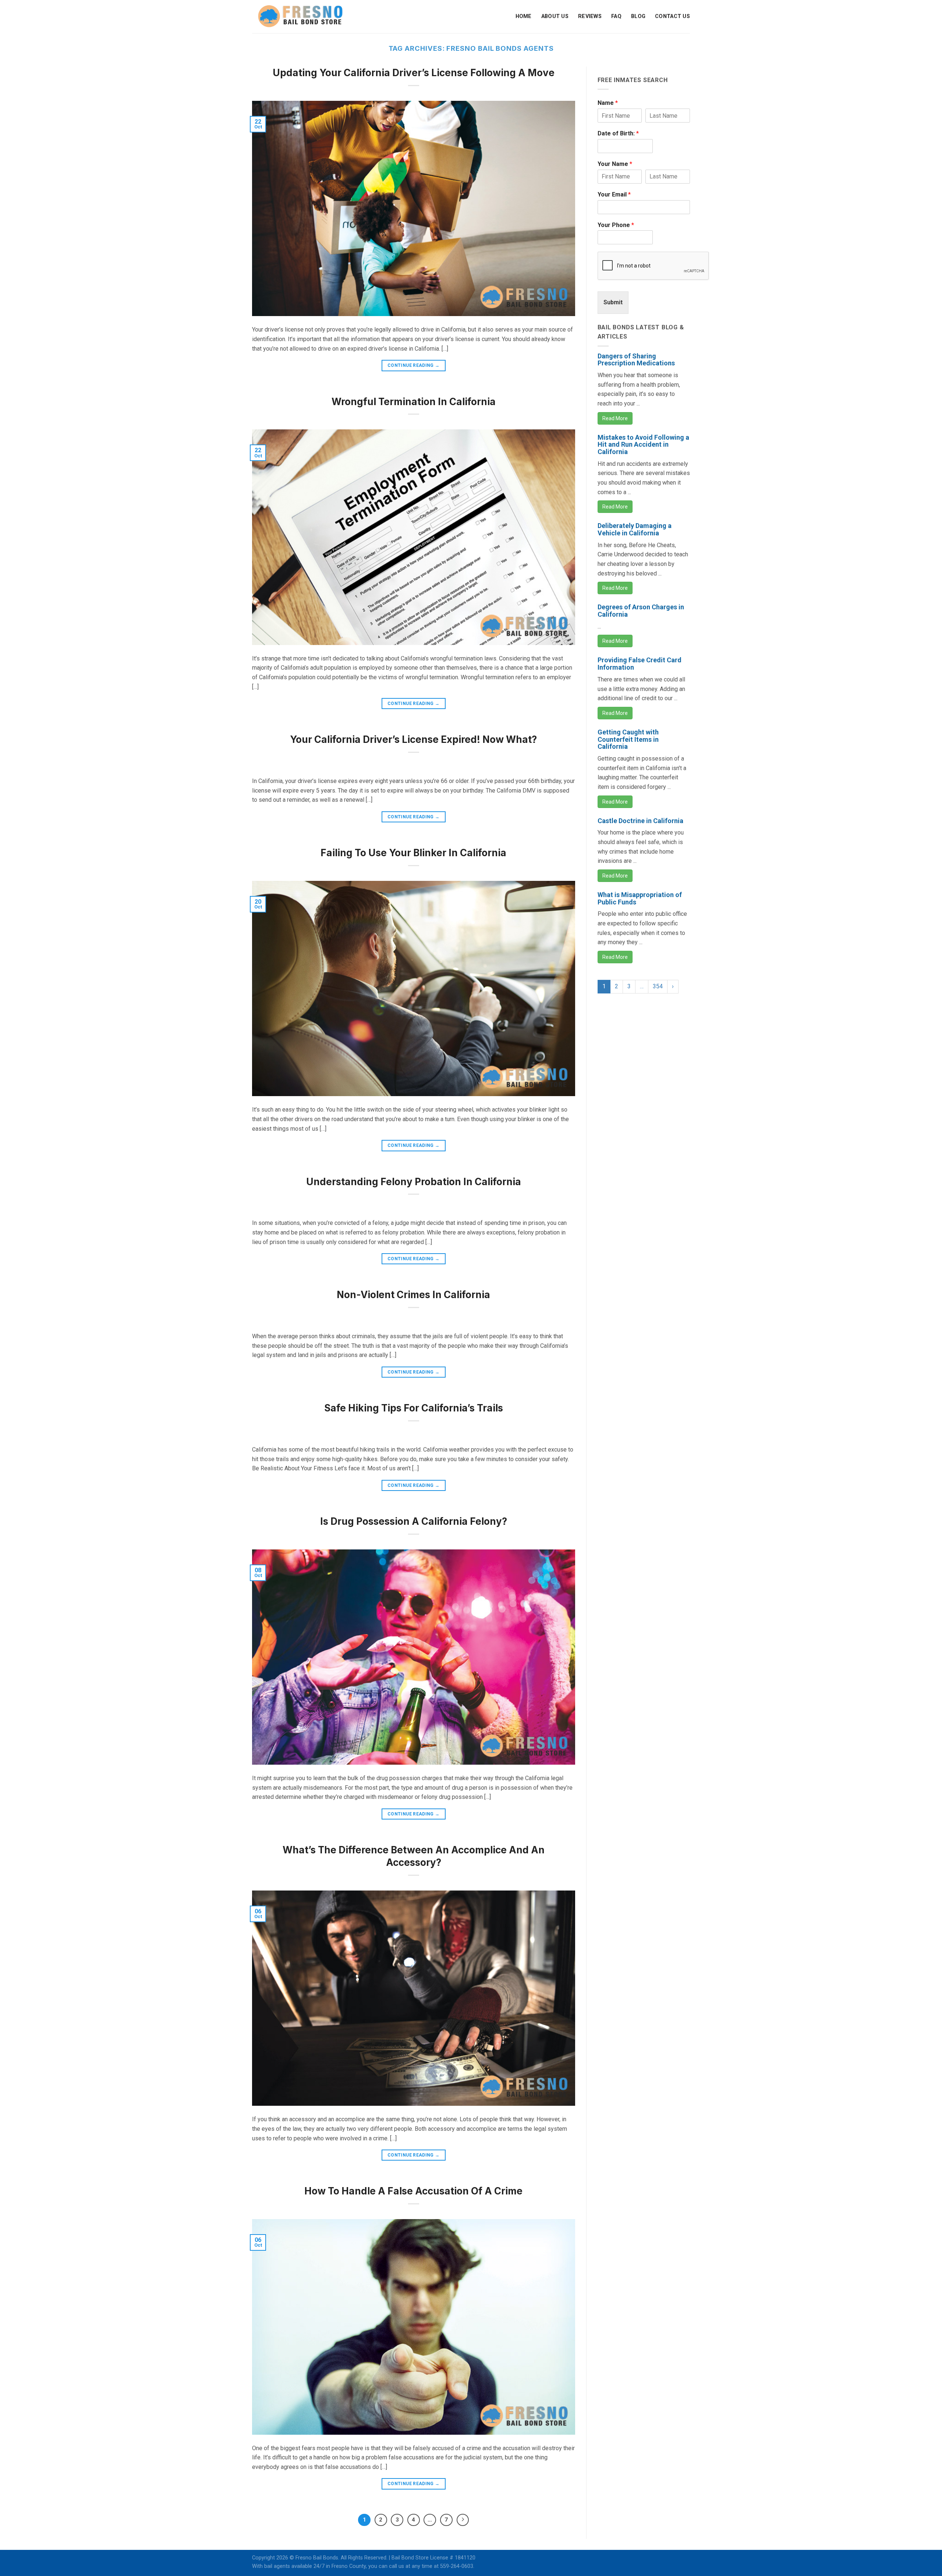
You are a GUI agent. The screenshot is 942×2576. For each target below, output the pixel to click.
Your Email (614, 194)
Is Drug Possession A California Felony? (414, 1521)
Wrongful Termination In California (414, 402)
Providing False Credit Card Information (640, 664)
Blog (638, 16)
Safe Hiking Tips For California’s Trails (414, 1408)
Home (524, 16)
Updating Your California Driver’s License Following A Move (414, 73)
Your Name (615, 164)
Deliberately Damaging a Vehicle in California (635, 529)
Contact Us (672, 16)
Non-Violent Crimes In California (413, 1295)
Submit (613, 302)
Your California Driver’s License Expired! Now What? (413, 739)
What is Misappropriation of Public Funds (640, 898)
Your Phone (616, 225)
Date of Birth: (618, 133)
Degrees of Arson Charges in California (641, 611)
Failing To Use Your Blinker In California (413, 853)
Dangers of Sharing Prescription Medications (636, 360)
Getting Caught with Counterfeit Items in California (628, 739)
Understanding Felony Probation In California (414, 1182)
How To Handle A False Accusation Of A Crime (413, 2191)
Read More (615, 418)
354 (658, 986)
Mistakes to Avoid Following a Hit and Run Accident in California (643, 445)
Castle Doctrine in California (640, 821)
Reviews (590, 16)
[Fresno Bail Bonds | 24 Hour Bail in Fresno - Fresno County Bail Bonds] (300, 16)
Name (608, 103)
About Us (555, 16)
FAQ (616, 16)
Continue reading (414, 365)
